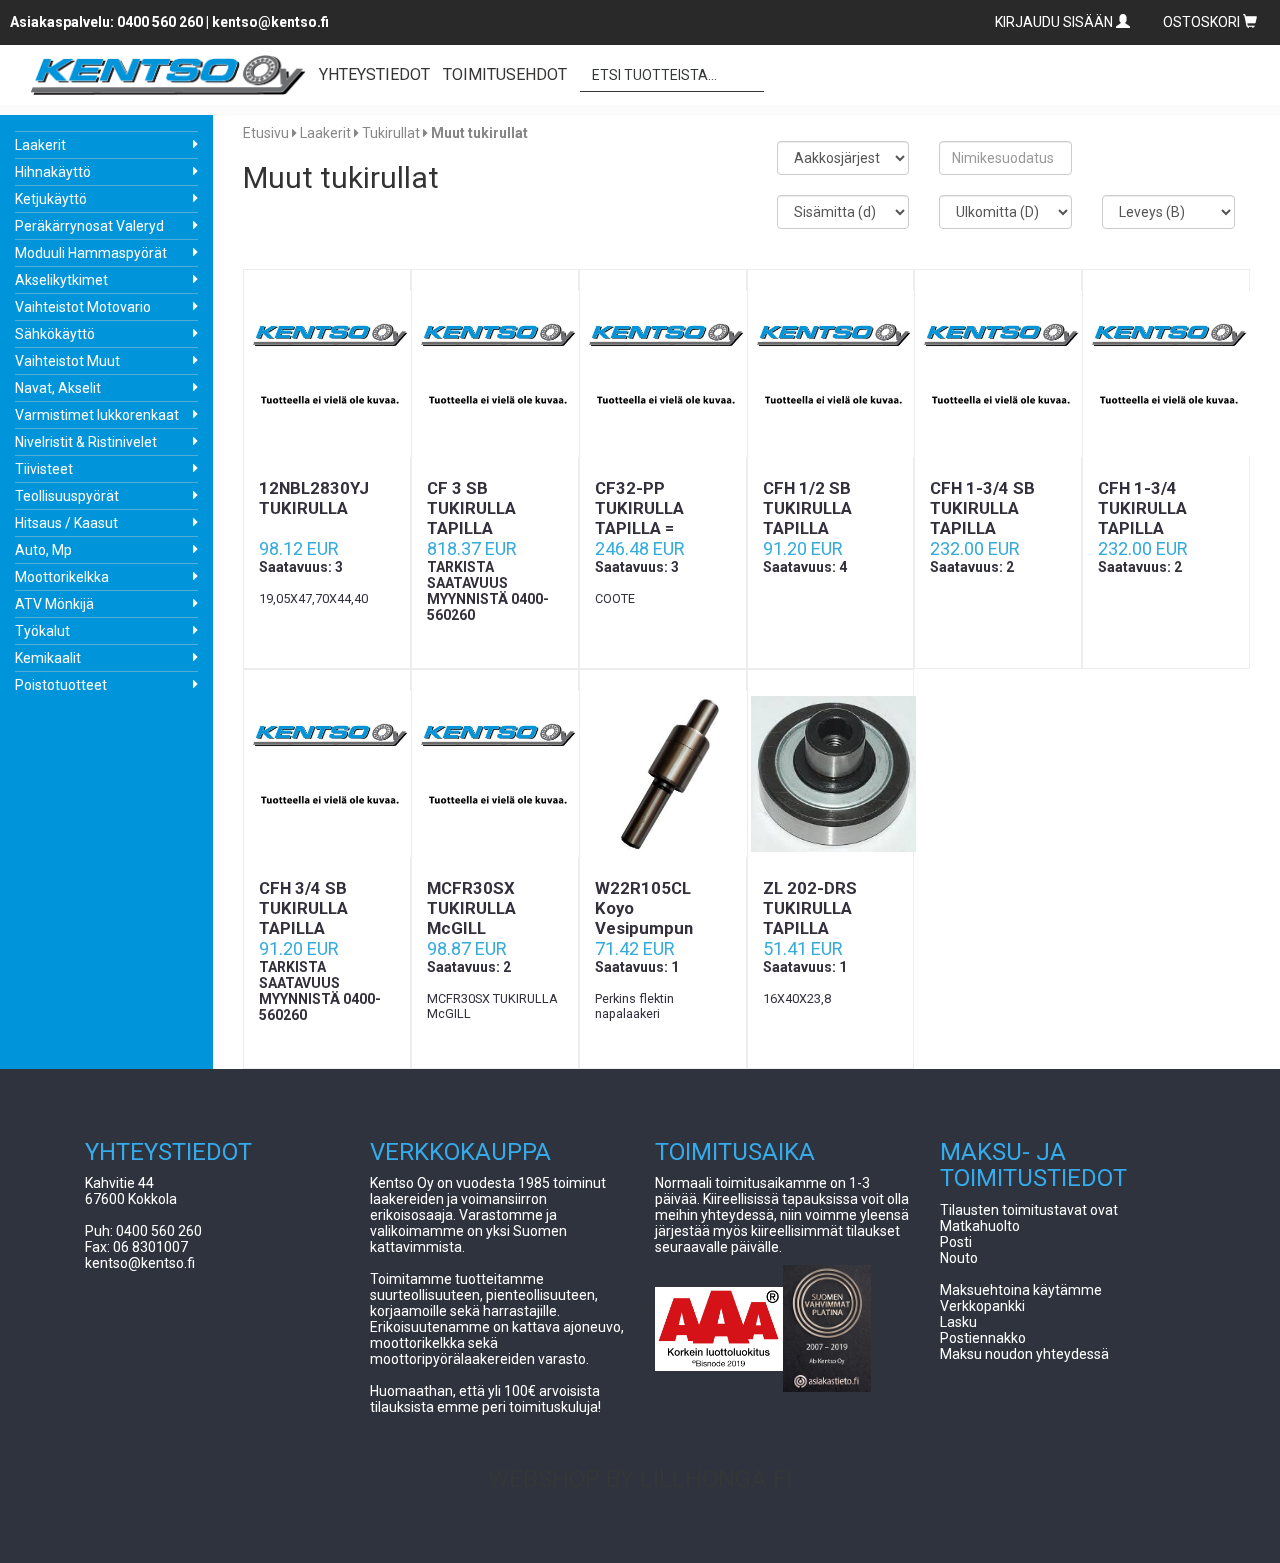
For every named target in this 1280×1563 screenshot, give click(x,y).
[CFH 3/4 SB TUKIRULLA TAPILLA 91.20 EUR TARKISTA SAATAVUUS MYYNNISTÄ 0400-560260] (327, 774)
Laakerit (40, 145)
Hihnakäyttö (53, 172)
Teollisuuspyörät (67, 496)
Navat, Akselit (58, 388)
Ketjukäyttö (51, 199)
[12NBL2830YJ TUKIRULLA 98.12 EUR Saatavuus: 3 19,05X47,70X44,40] (327, 374)
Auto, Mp (43, 550)
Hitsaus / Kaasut (66, 523)
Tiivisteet (44, 469)
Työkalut (42, 631)
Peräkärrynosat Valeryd (89, 226)
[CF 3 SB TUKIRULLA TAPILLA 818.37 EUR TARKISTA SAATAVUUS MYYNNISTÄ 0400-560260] (495, 374)
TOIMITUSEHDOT (505, 74)
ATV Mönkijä (54, 604)
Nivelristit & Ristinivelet (86, 442)
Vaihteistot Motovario (83, 307)
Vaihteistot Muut (67, 361)
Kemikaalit (48, 658)
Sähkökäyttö (55, 334)
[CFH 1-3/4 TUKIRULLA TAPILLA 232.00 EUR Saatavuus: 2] (1166, 374)
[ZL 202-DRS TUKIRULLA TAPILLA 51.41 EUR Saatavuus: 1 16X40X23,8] (831, 774)
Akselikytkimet (61, 280)
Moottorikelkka (62, 577)
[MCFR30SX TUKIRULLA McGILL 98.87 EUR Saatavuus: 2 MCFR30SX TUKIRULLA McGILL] (495, 774)
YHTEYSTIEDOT (374, 74)
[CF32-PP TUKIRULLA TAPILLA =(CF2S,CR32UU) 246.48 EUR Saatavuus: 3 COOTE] (663, 374)
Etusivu (266, 133)
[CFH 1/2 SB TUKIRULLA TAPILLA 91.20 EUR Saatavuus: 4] (831, 374)
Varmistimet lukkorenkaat (97, 415)
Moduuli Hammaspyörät (91, 253)
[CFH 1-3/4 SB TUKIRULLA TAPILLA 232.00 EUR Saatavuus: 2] (998, 374)
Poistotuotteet (61, 685)
